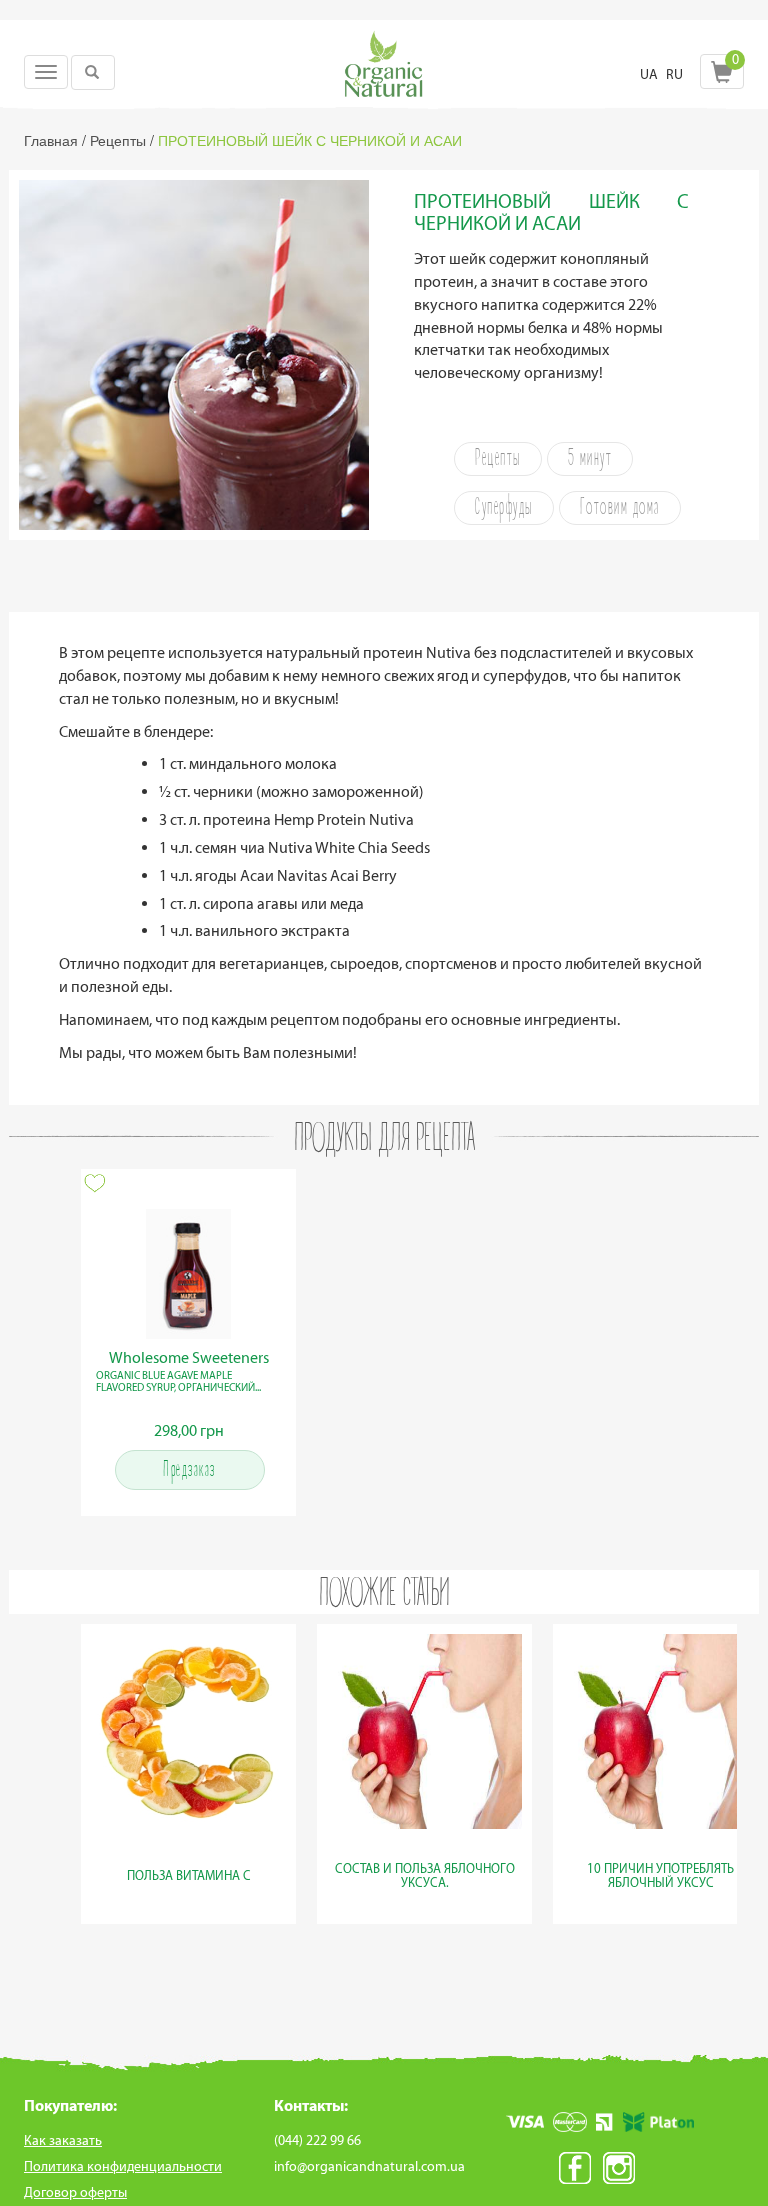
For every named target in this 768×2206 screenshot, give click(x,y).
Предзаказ (189, 1470)
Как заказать (63, 2140)
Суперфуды (504, 508)
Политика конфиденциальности (123, 2166)
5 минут (590, 459)
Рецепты (498, 459)
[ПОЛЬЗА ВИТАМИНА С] (189, 1898)
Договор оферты (75, 2192)
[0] (722, 77)
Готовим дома (620, 508)
